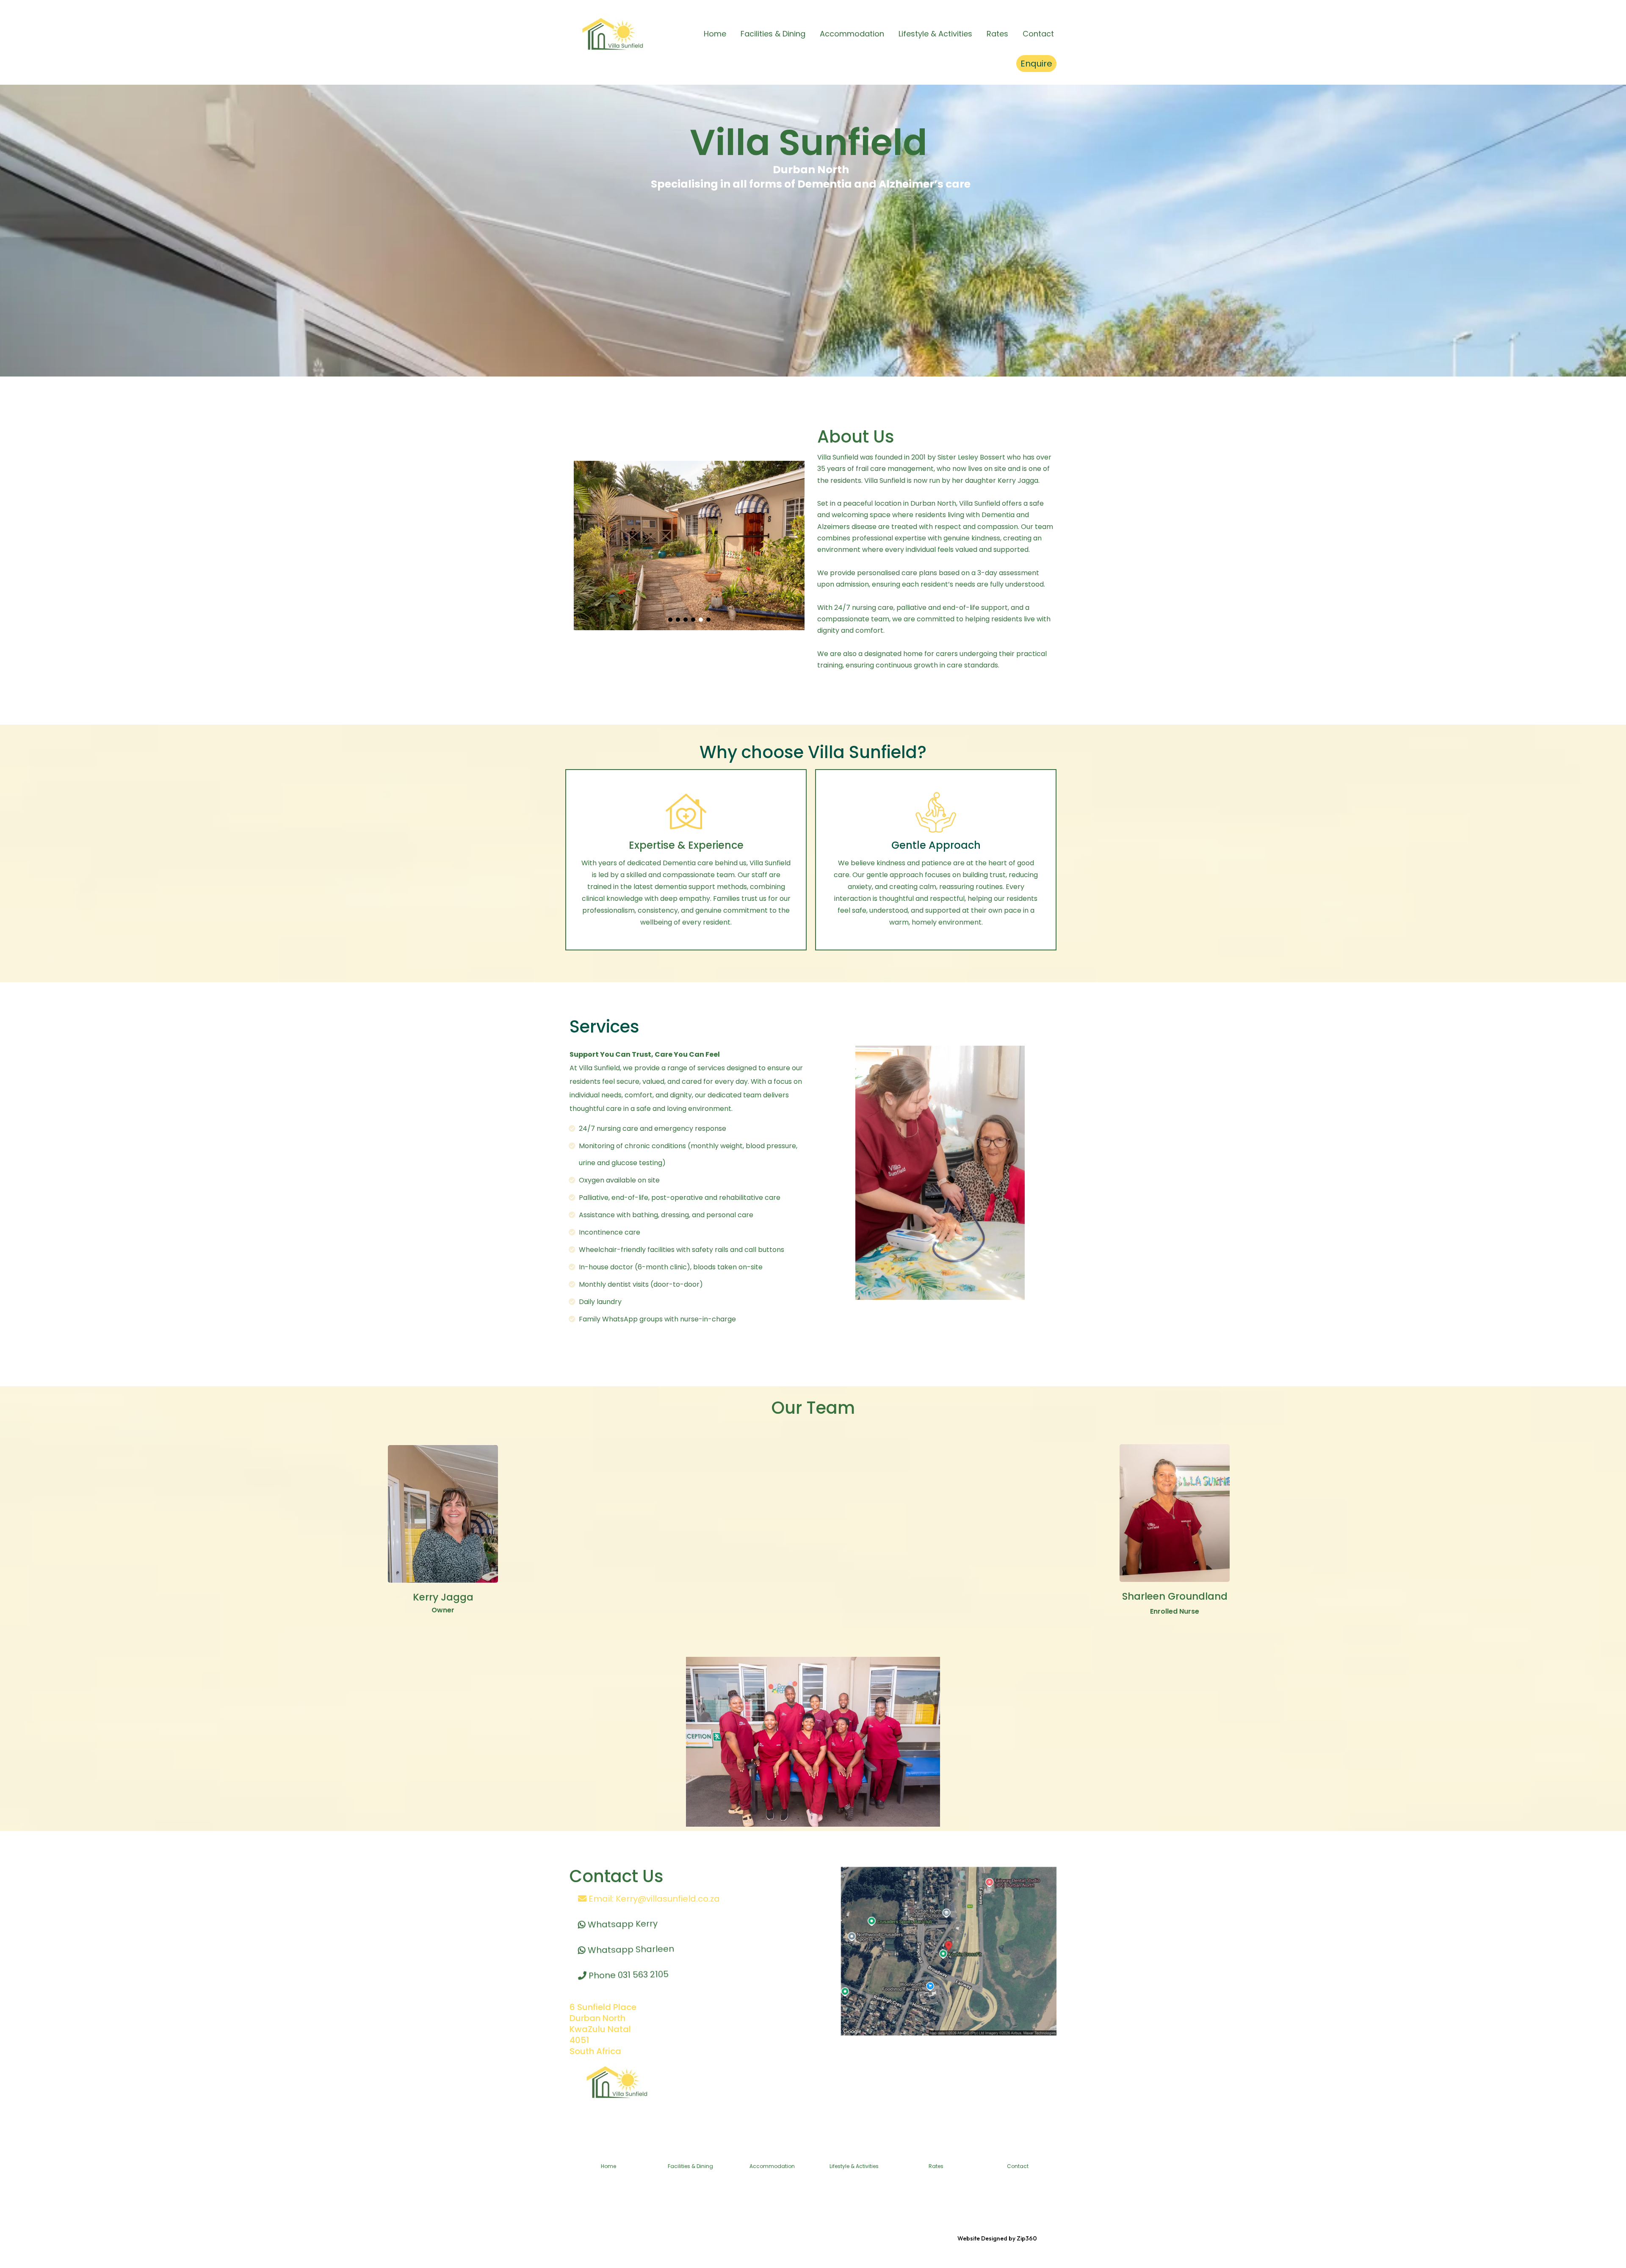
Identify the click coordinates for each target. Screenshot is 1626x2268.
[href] (949, 1951)
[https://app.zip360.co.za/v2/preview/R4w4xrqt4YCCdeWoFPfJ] (612, 34)
